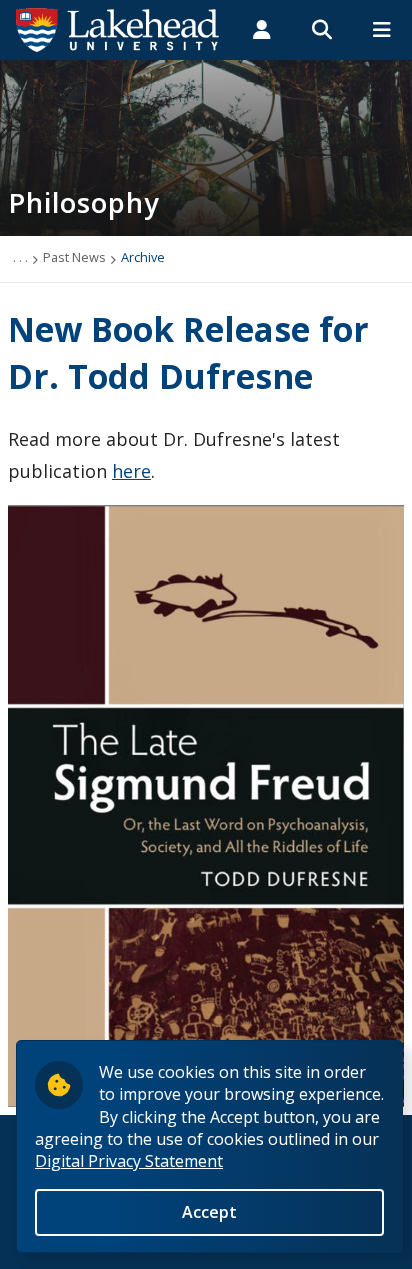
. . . (20, 257)
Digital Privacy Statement (129, 1161)
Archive (143, 257)
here (131, 471)
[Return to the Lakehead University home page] (118, 28)
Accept (209, 1212)
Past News (74, 257)
